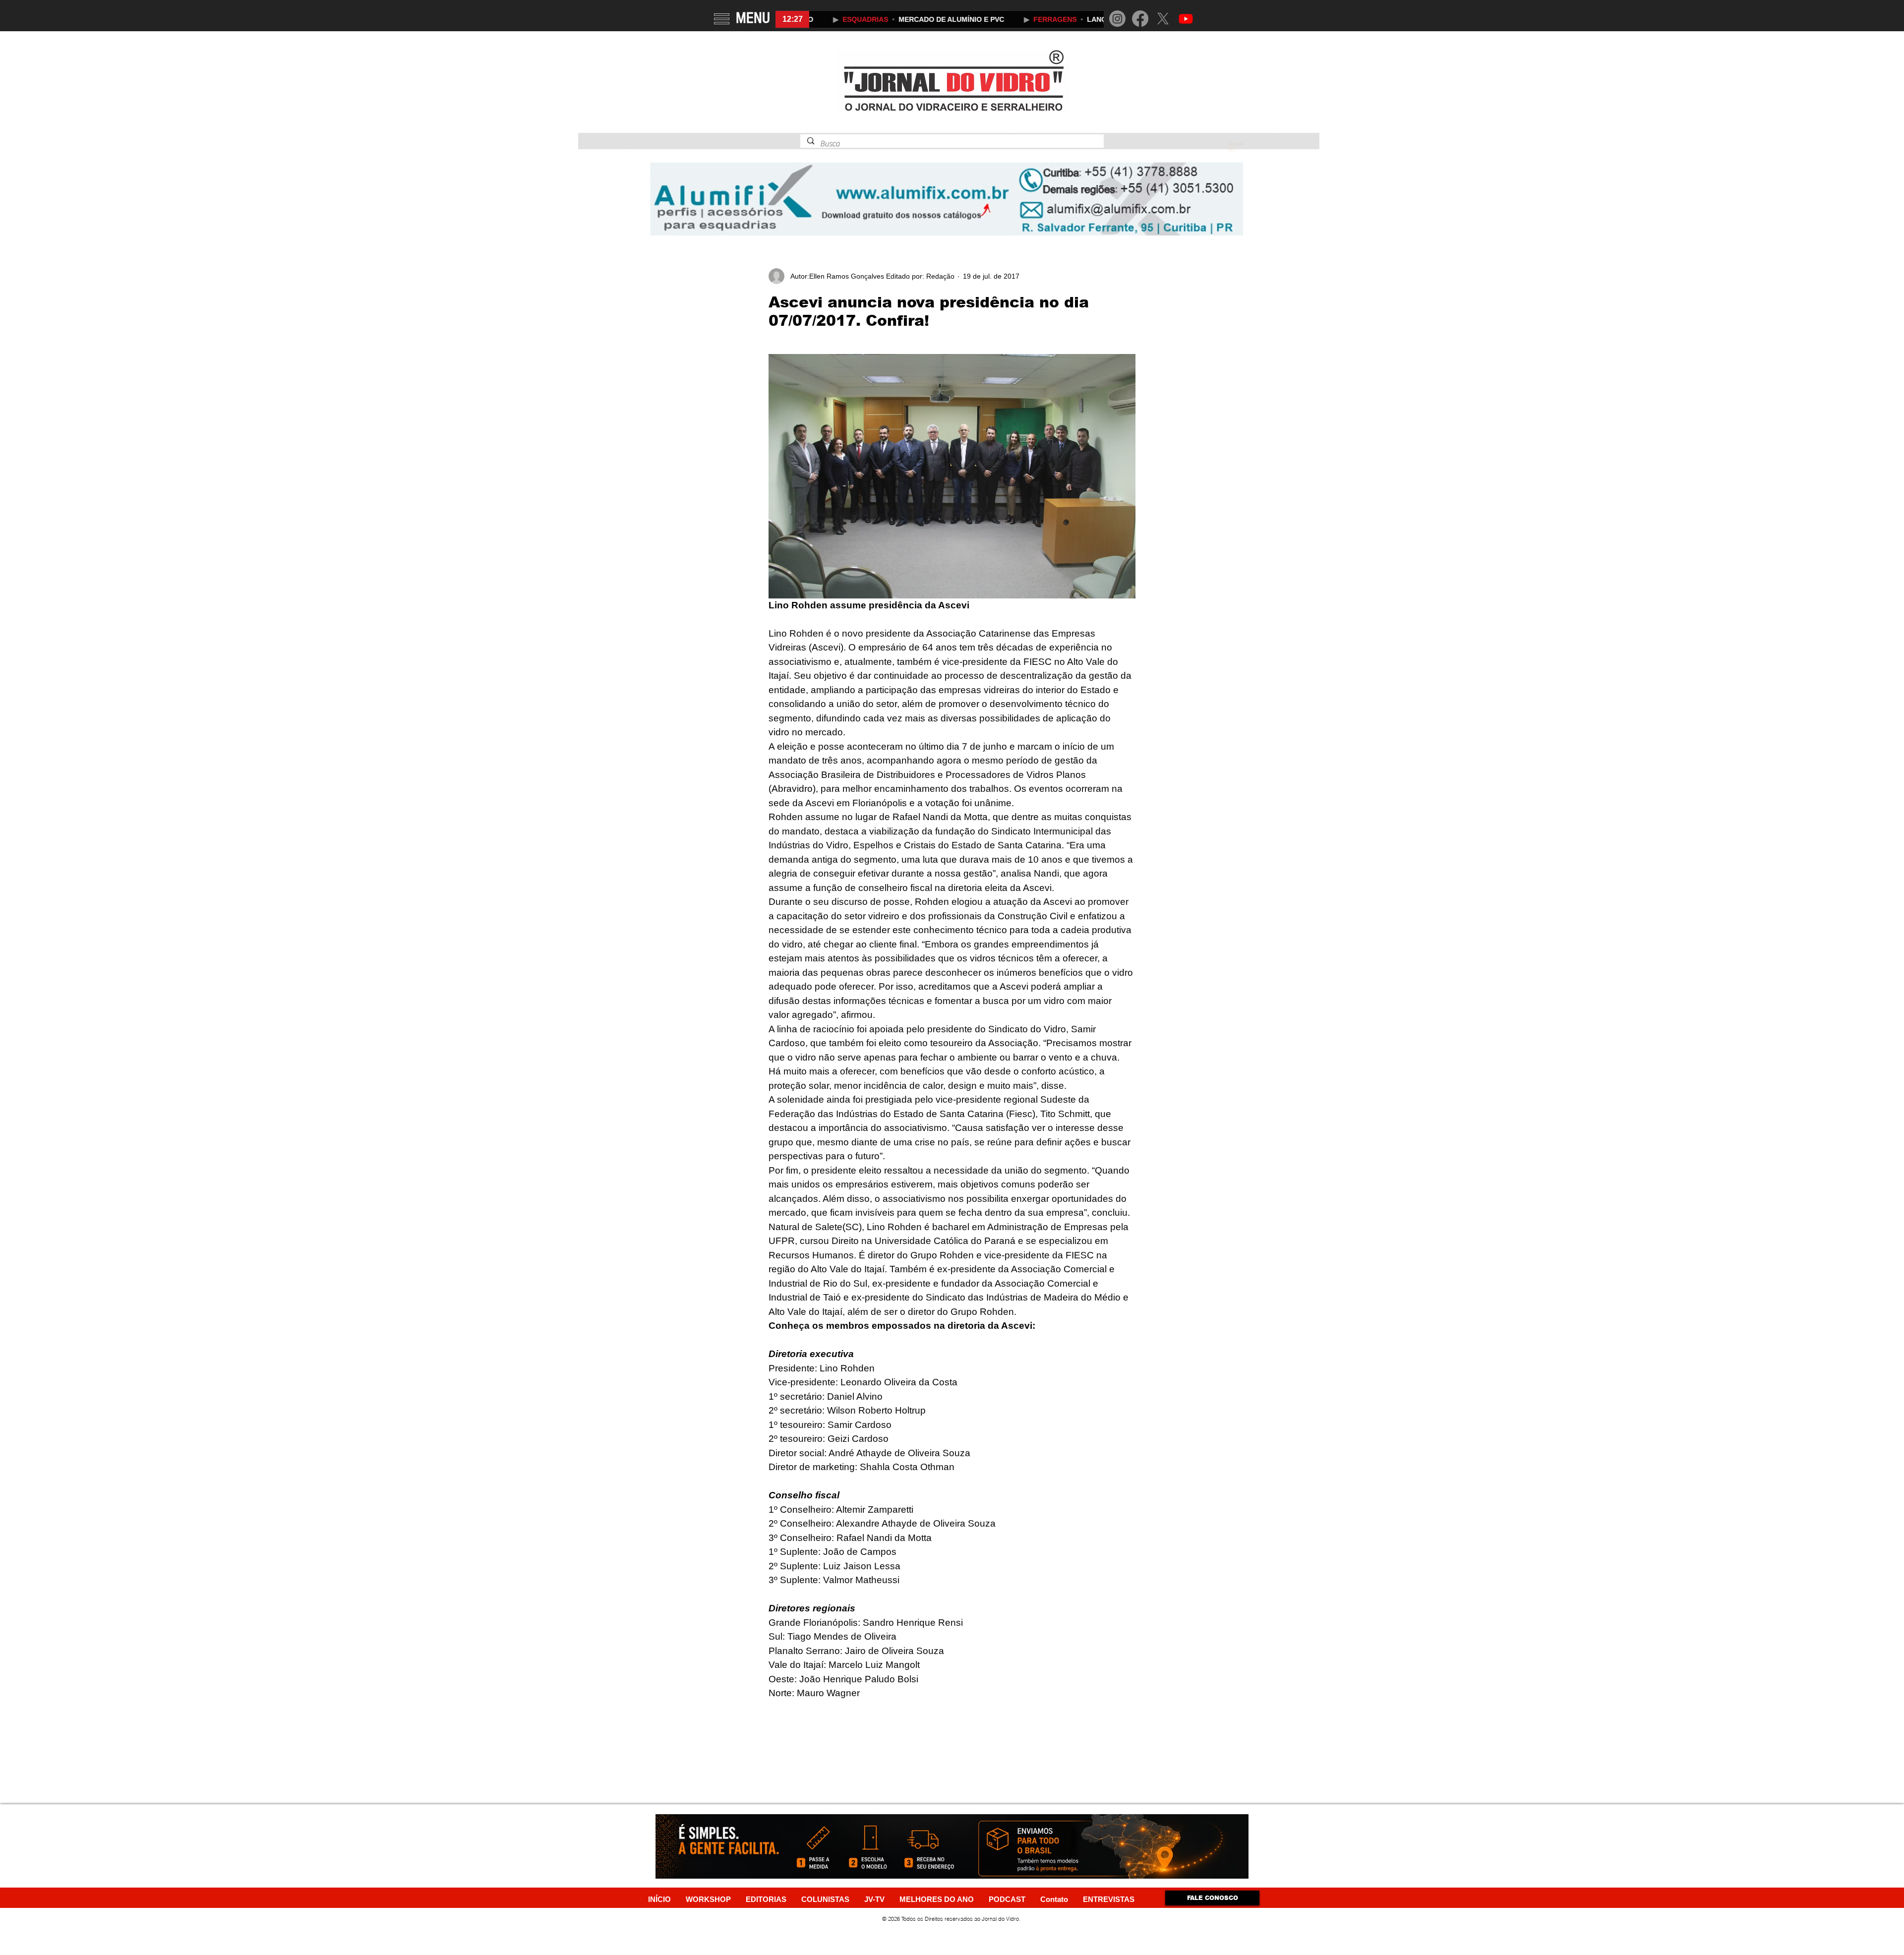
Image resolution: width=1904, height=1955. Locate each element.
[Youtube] (1186, 19)
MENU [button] (753, 18)
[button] (722, 19)
